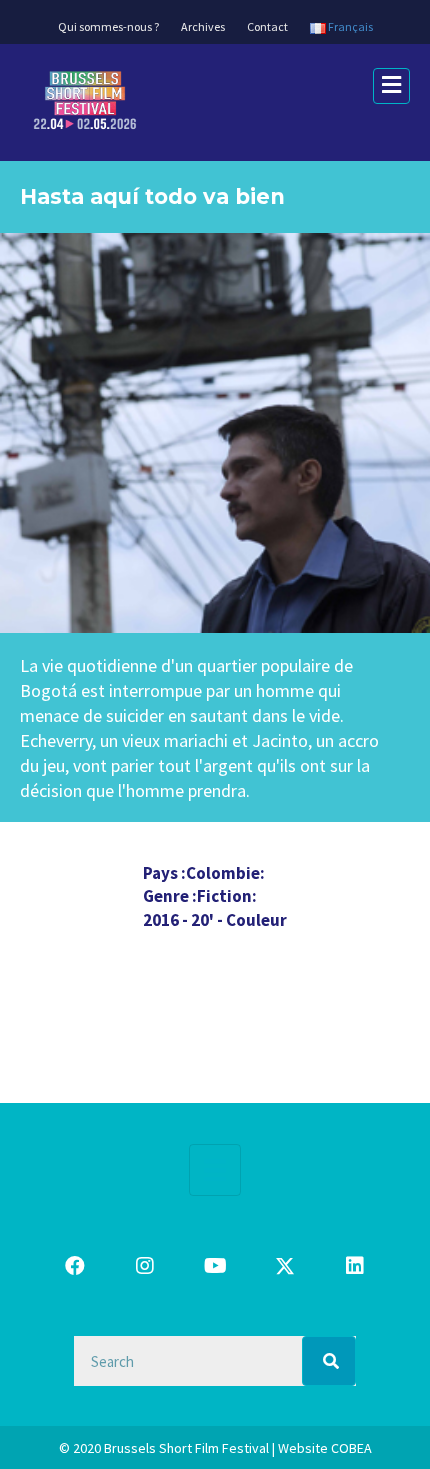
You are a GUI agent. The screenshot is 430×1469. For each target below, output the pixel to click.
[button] (75, 1266)
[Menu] (215, 1170)
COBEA (351, 1448)
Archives (203, 26)
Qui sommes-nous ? (108, 26)
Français (349, 26)
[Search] (329, 1361)
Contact (267, 26)
